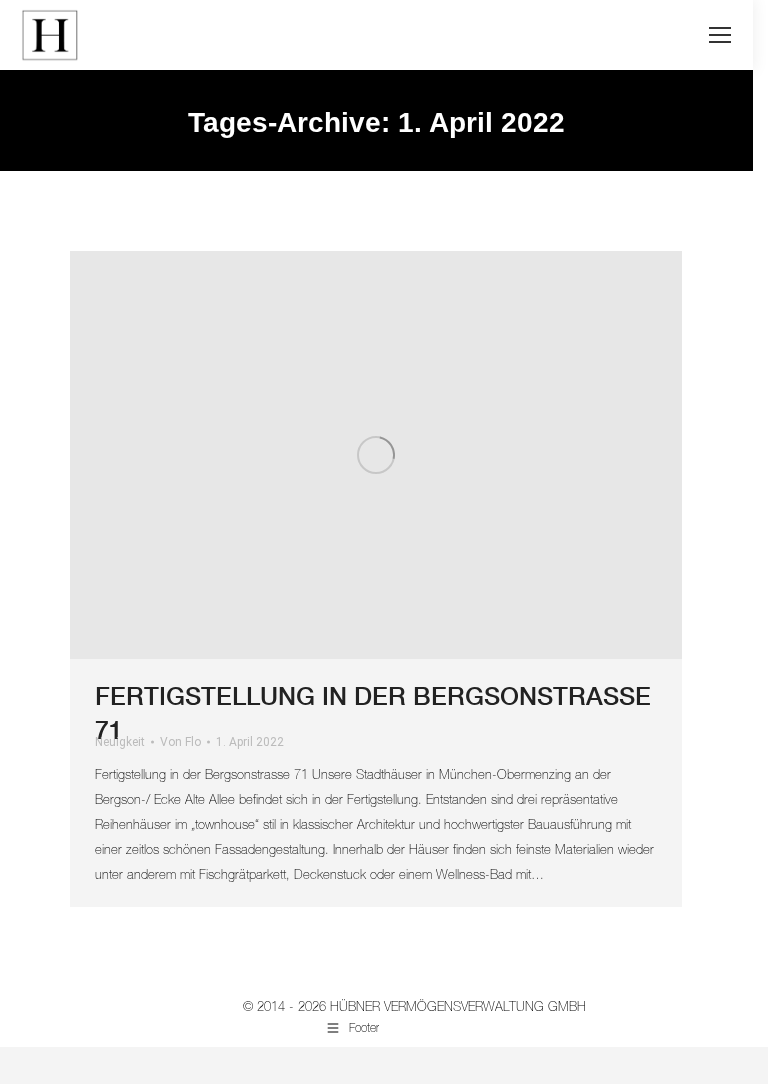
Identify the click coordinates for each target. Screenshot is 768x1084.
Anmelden (512, 309)
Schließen (365, 396)
